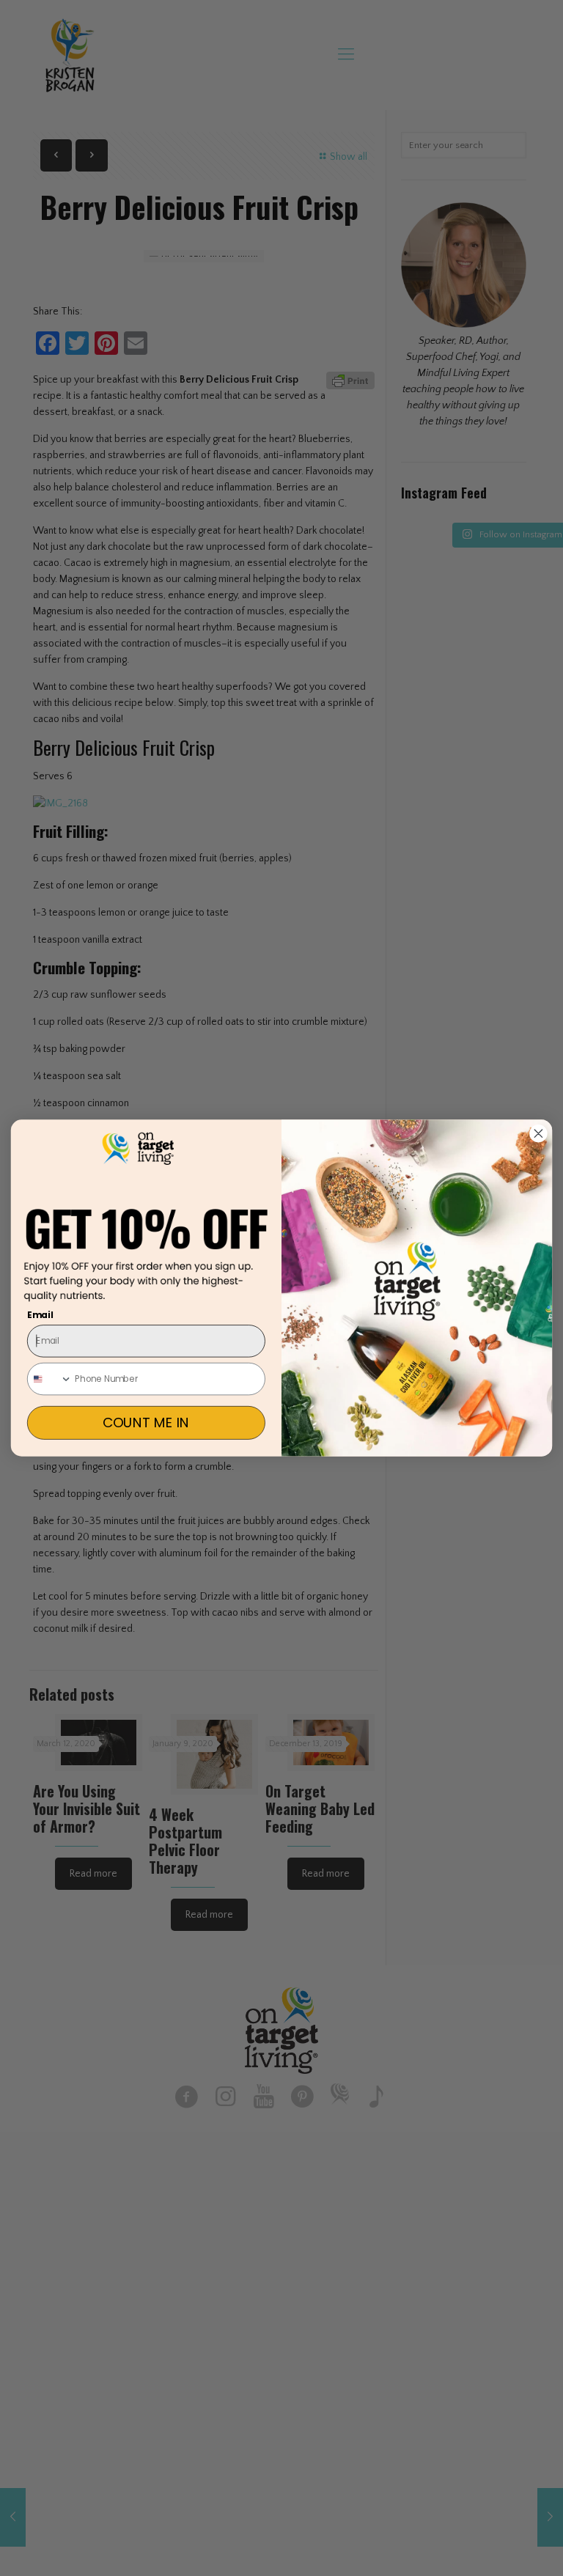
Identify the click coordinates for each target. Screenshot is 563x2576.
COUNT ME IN (146, 1423)
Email (40, 1315)
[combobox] (50, 1379)
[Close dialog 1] (538, 1133)
